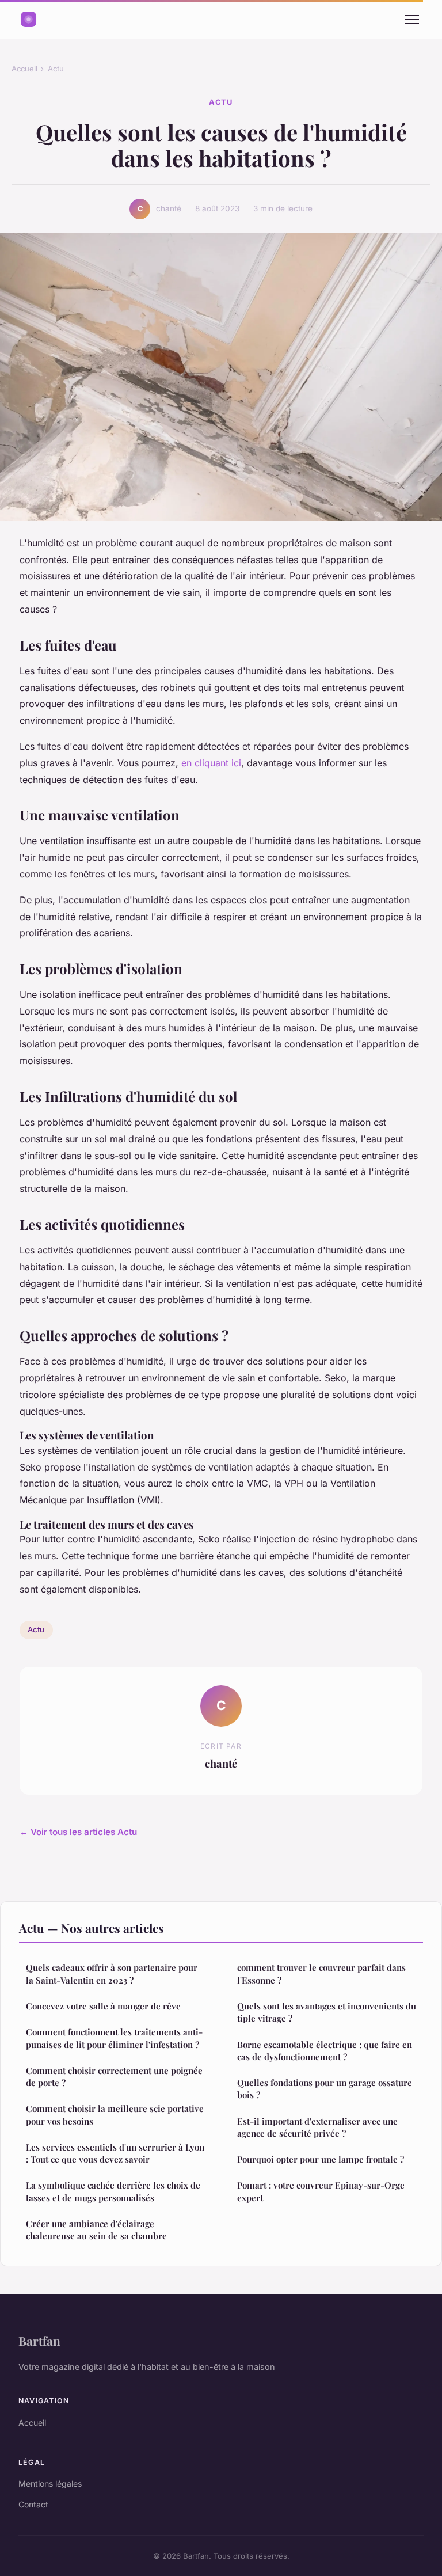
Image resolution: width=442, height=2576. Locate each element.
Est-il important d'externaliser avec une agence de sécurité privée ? (317, 2127)
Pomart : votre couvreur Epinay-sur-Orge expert (321, 2191)
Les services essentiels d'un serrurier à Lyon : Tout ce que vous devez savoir (115, 2153)
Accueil (24, 69)
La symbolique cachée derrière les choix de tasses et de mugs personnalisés (113, 2191)
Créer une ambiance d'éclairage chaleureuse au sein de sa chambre (96, 2230)
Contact (33, 2504)
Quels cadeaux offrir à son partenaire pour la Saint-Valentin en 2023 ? (112, 1973)
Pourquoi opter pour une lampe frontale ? (321, 2159)
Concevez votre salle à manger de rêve (103, 2006)
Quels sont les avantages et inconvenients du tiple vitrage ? (327, 2012)
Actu (56, 69)
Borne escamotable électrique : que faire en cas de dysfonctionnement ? (325, 2051)
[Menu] (412, 20)
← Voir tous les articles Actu (78, 1832)
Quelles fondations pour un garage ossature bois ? (325, 2089)
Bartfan (39, 2341)
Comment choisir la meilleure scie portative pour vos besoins (115, 2115)
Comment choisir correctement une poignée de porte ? (114, 2077)
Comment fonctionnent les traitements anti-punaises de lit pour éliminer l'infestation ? (114, 2038)
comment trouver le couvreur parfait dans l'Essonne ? (321, 1973)
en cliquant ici (211, 763)
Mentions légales (50, 2484)
